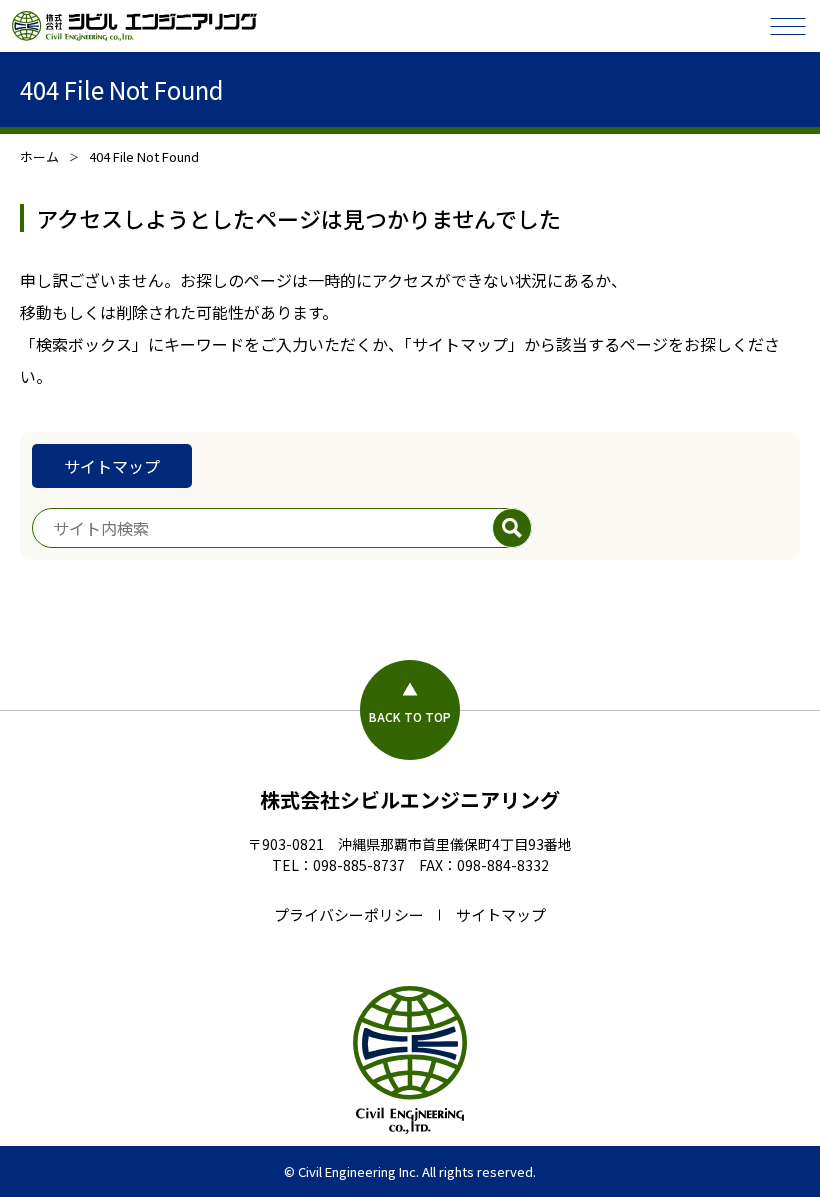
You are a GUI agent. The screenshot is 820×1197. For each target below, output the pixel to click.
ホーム (39, 156)
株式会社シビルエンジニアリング (410, 799)
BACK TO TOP (410, 716)
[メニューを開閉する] (788, 26)
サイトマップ (112, 466)
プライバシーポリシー (349, 914)
